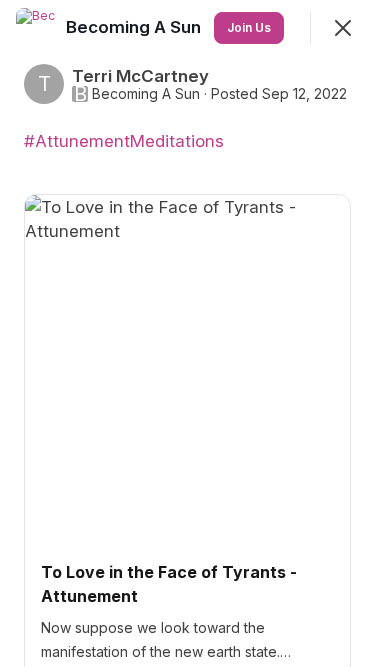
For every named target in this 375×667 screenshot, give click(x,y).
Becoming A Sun (146, 94)
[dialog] (187, 333)
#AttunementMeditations (124, 141)
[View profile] (36, 28)
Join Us (249, 27)
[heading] (135, 27)
